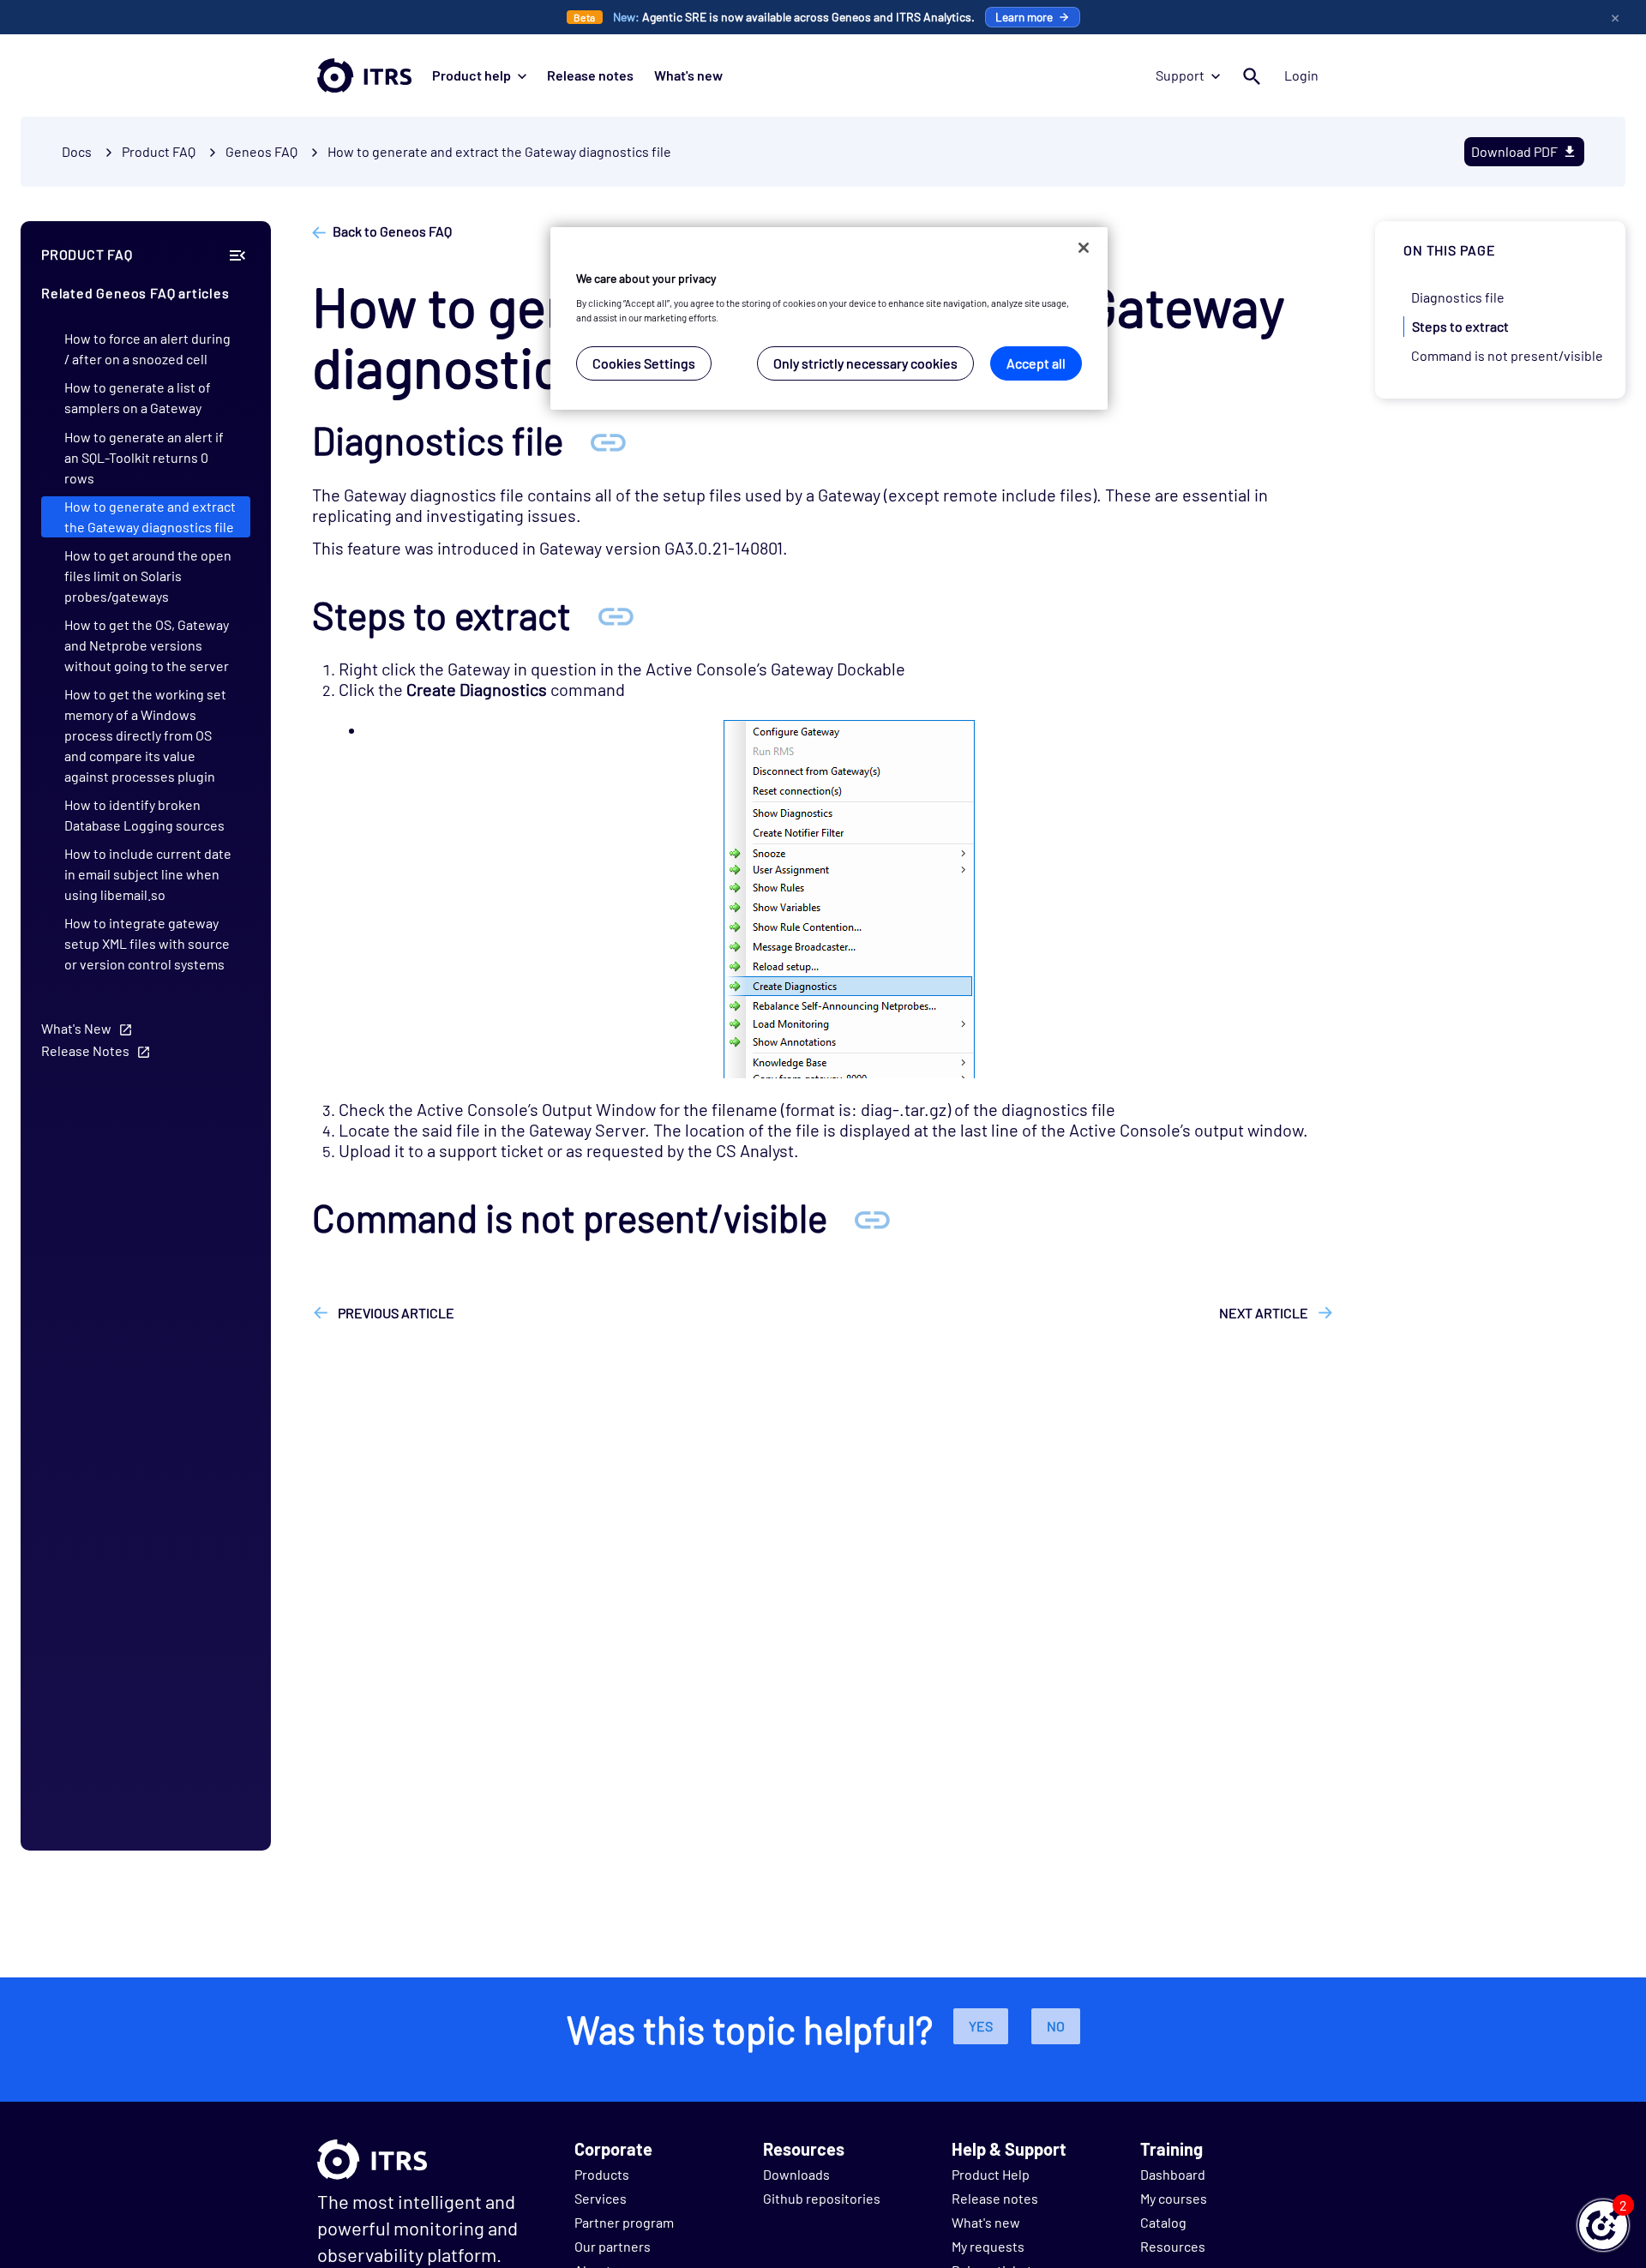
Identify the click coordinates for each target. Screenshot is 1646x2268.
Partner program (624, 2222)
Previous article (395, 1313)
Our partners (613, 2246)
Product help (472, 75)
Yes (981, 2026)
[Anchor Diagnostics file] (608, 440)
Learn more (1024, 17)
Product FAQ (159, 151)
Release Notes (85, 1050)
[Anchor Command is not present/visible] (872, 1218)
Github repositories (822, 2198)
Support (1180, 75)
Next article (1265, 1313)
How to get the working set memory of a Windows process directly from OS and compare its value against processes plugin (145, 735)
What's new (688, 75)
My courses (1174, 2198)
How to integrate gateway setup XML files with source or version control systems (147, 943)
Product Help (991, 2174)
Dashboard (1173, 2174)
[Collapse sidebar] (237, 255)
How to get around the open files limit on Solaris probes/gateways (148, 576)
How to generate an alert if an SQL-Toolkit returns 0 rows (144, 457)
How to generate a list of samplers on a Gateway (138, 397)
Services (601, 2198)
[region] (829, 318)
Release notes (590, 75)
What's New (76, 1028)
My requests (988, 2246)
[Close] (1084, 248)
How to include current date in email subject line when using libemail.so (148, 874)
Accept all (1036, 362)
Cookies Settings (644, 362)
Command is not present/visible (1507, 355)
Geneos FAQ (261, 151)
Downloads (796, 2174)
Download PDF (1514, 151)
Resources (1173, 2246)
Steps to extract (1460, 326)
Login (1301, 75)
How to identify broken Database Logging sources (144, 815)
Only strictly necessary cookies (865, 362)
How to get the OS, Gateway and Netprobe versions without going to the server (147, 645)
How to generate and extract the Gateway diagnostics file (499, 151)
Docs (77, 151)
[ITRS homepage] (364, 75)
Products (602, 2174)
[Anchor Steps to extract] (616, 615)
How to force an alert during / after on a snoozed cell (147, 348)
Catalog (1163, 2222)
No (1056, 2026)
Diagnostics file (1458, 297)
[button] (1603, 2225)
